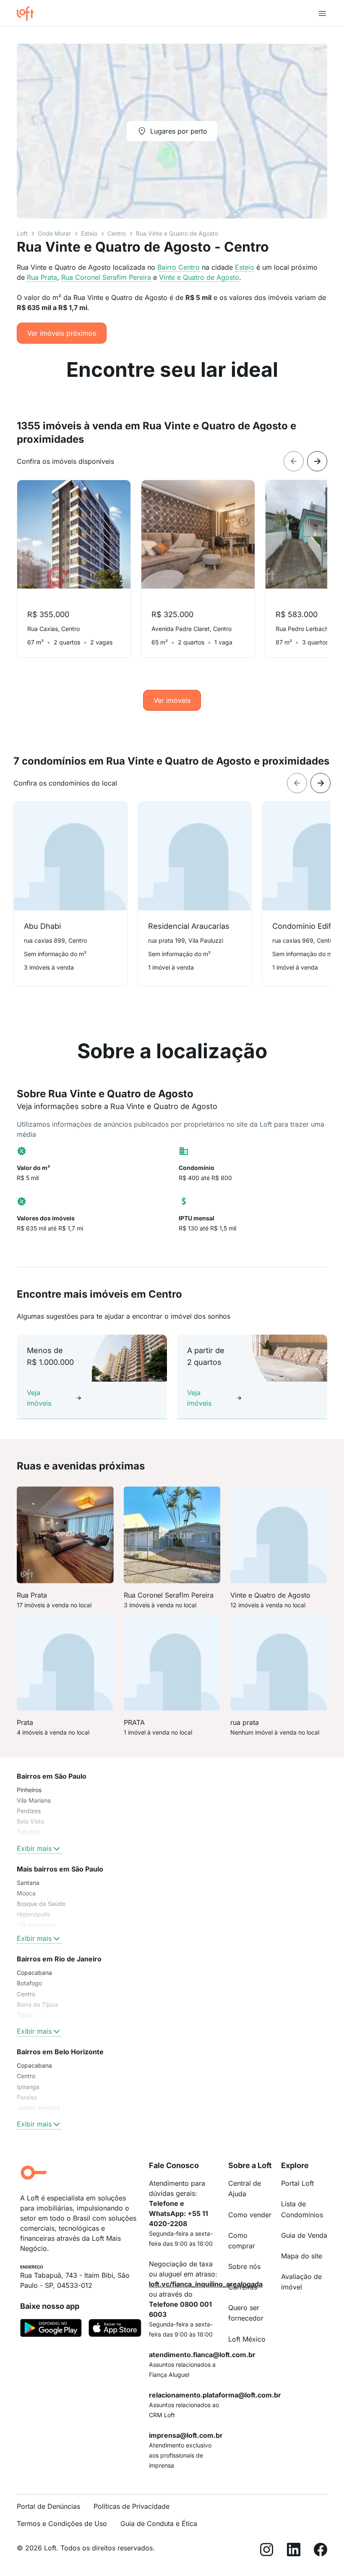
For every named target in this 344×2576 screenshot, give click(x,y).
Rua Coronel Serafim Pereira (106, 277)
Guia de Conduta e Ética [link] (159, 2523)
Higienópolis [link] (33, 1914)
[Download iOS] (115, 2329)
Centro (117, 233)
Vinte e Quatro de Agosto (199, 277)
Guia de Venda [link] (304, 2235)
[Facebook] (321, 2551)
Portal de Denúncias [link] (48, 2506)
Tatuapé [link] (28, 1832)
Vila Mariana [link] (34, 1800)
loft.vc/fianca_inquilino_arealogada (206, 2284)
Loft (22, 233)
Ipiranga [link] (28, 2087)
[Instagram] (267, 2551)
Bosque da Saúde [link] (41, 1904)
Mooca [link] (26, 1893)
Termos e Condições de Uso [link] (62, 2523)
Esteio (89, 233)
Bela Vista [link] (30, 1821)
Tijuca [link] (25, 2015)
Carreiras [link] (243, 2287)
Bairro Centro (179, 267)
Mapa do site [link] (302, 2256)
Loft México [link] (247, 2339)
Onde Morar (54, 233)
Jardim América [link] (38, 2108)
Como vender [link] (250, 2215)
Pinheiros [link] (29, 1790)
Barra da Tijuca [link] (38, 2004)
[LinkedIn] (294, 2551)
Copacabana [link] (34, 1973)
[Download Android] (51, 2329)
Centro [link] (26, 1994)
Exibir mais (34, 1848)
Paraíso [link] (27, 2097)
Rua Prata (42, 277)
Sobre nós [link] (244, 2266)
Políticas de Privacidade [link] (132, 2506)
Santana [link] (28, 1883)
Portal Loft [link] (297, 2183)
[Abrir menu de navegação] (322, 13)
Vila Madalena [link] (36, 1925)
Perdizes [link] (29, 1811)
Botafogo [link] (29, 1983)
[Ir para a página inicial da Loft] (29, 13)
